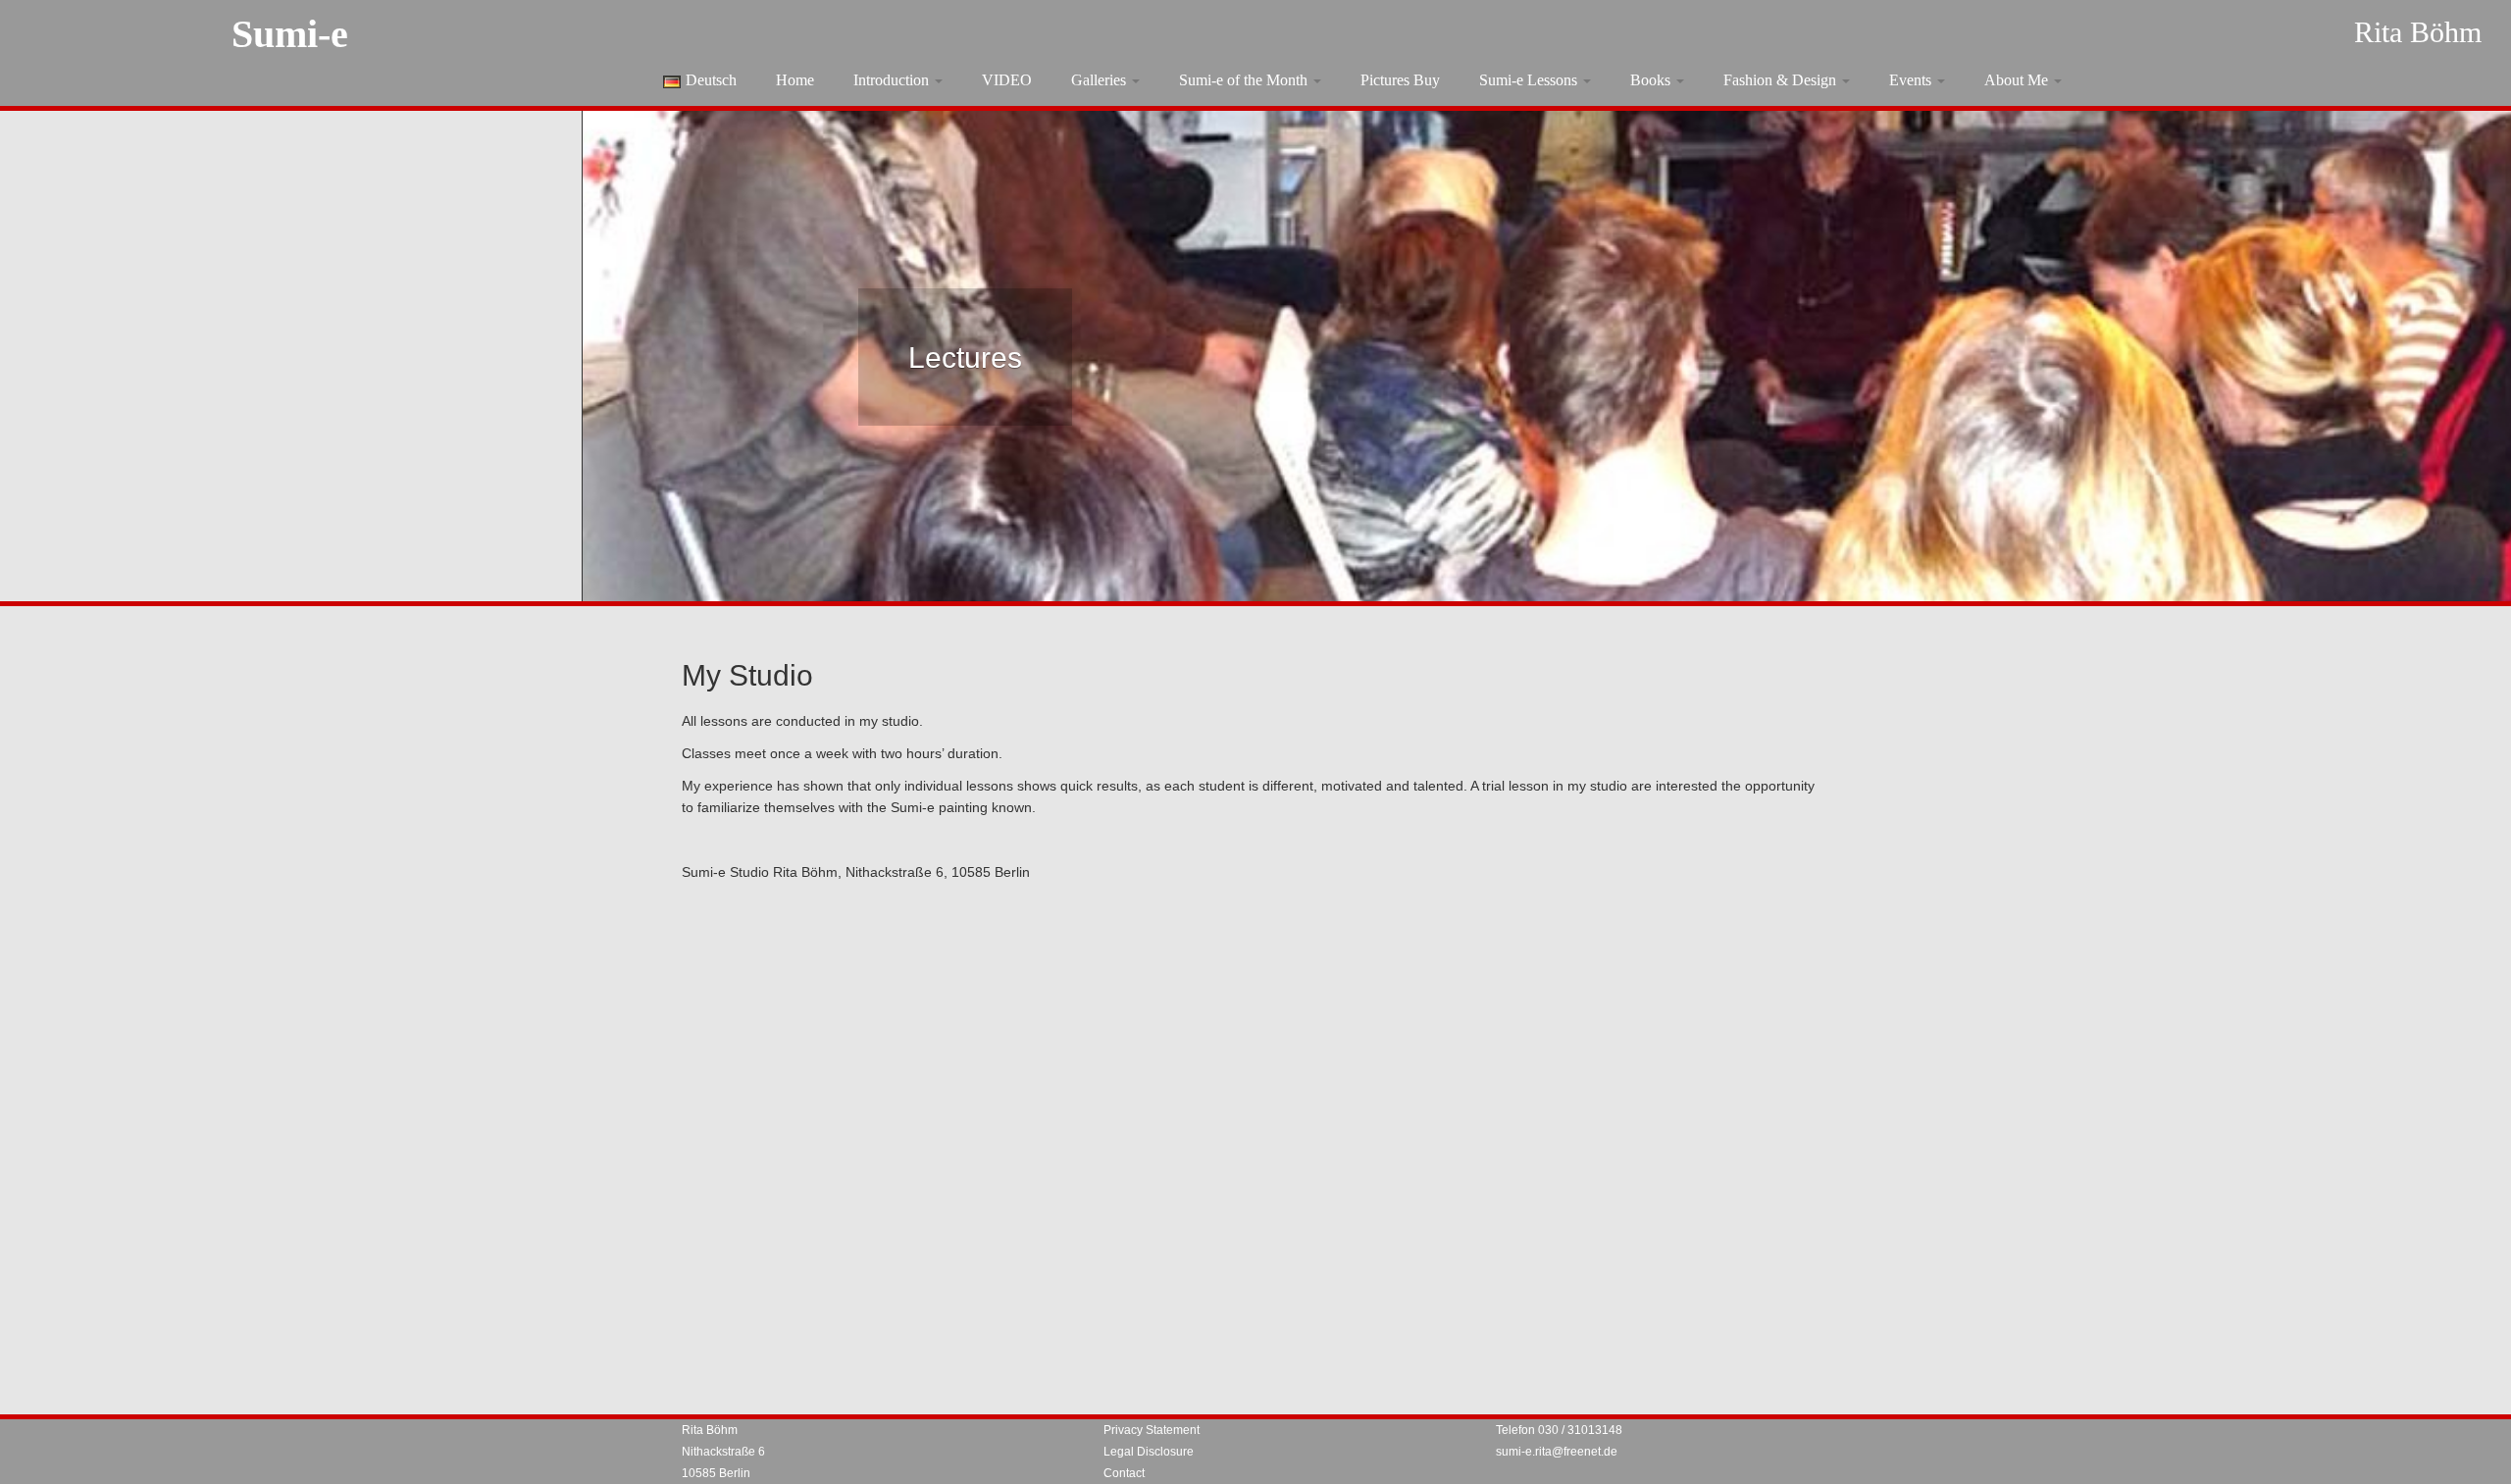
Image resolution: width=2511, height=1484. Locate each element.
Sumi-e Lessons (1530, 80)
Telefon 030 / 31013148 (1559, 1430)
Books (1652, 80)
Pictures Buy (1400, 80)
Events (1912, 80)
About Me (2018, 80)
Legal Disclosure (1149, 1452)
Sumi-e (290, 34)
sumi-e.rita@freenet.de (1557, 1452)
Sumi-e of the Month (1245, 80)
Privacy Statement (1152, 1430)
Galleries (1101, 80)
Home (795, 80)
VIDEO (1007, 80)
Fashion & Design (1782, 80)
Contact (1124, 1473)
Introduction (893, 80)
